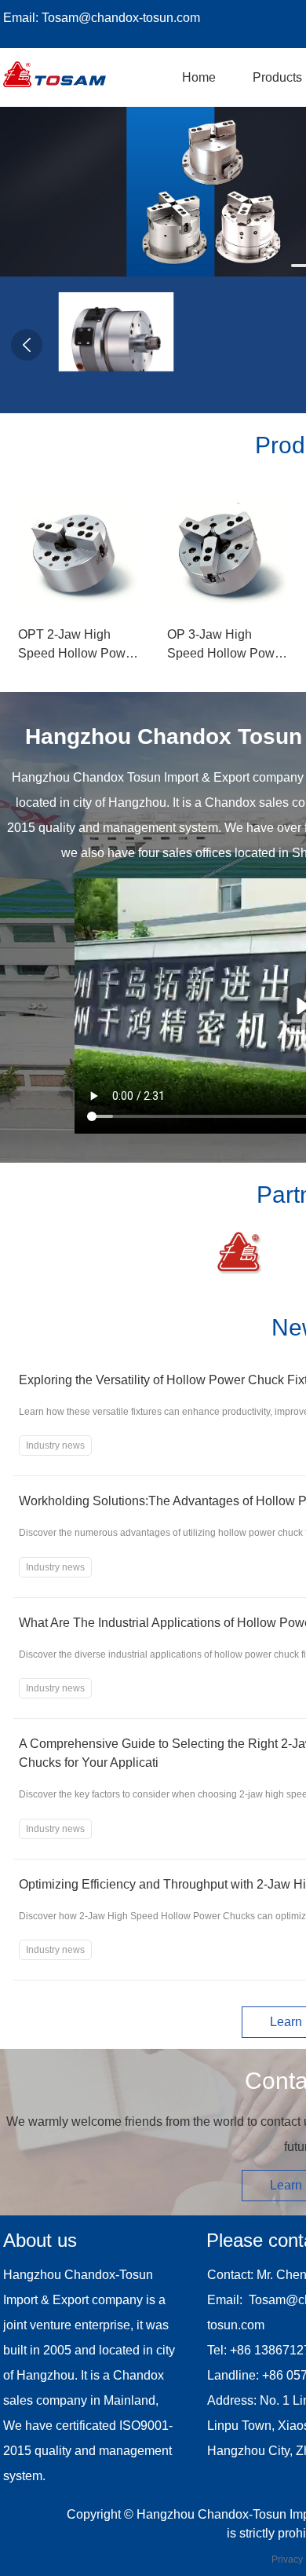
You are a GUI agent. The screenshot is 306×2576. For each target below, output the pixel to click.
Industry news (55, 1446)
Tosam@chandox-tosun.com (121, 18)
